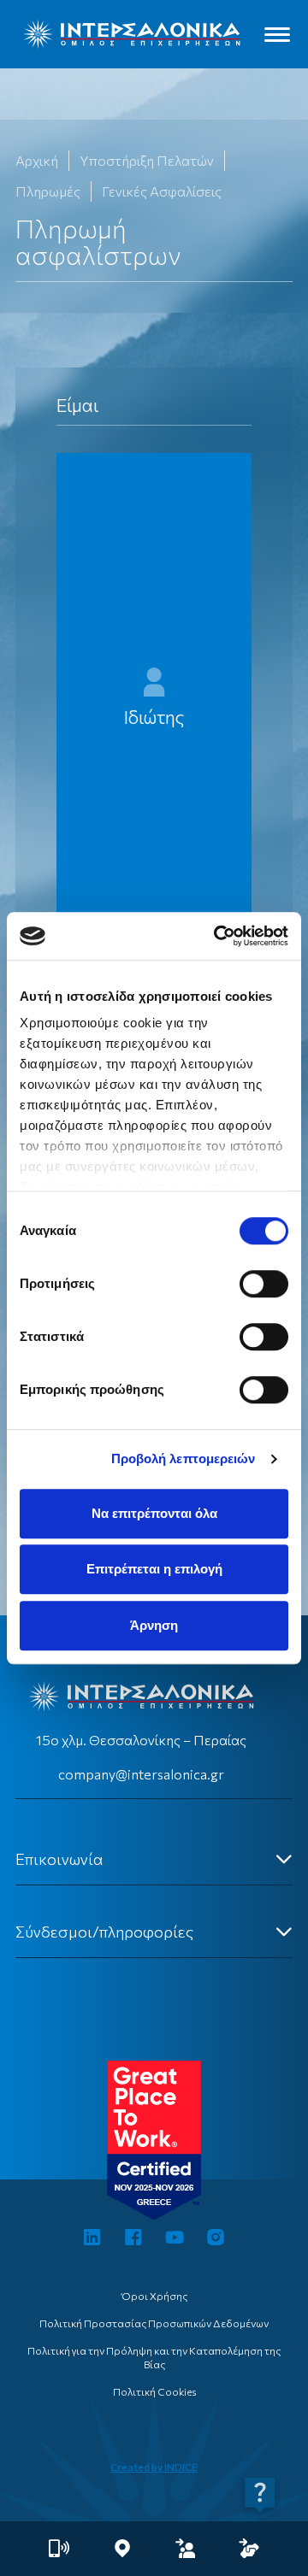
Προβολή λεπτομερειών (184, 1459)
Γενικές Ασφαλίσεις (162, 191)
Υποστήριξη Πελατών (147, 160)
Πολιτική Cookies (154, 2391)
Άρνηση (154, 1625)
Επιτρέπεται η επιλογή (154, 1569)
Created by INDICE (154, 2467)
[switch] (264, 1284)
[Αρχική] (131, 34)
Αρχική (37, 160)
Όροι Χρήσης (154, 2296)
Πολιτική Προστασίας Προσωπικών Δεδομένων (154, 2323)
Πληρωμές (48, 191)
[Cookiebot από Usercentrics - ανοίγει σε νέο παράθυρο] (217, 936)
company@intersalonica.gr (141, 1774)
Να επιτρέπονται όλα (154, 1513)
